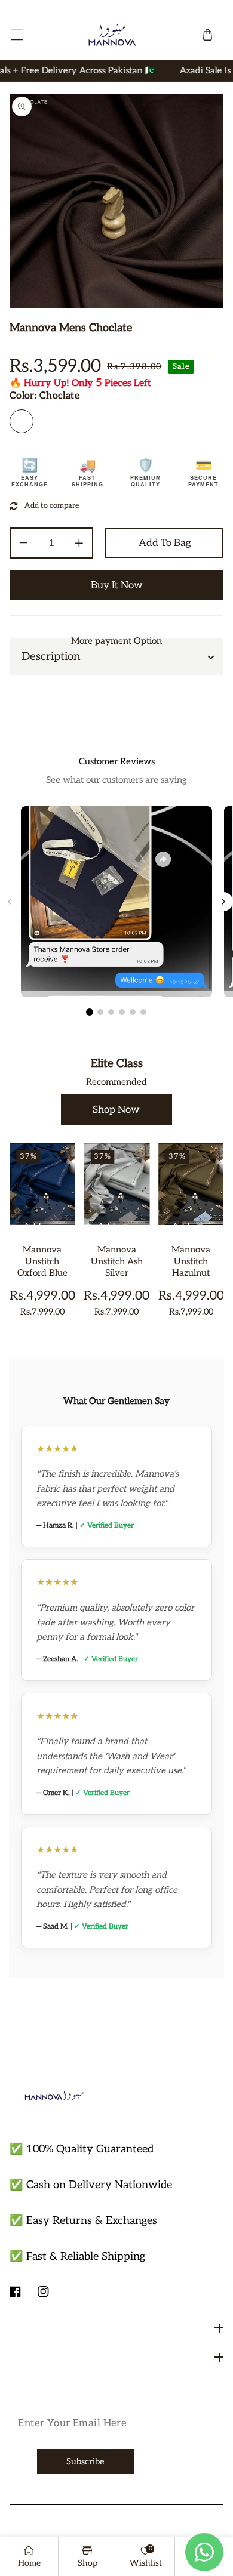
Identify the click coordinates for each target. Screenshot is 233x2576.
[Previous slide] (10, 902)
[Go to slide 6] (143, 1012)
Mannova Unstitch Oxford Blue (42, 1261)
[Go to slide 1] (90, 1012)
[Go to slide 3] (111, 1012)
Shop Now (116, 1110)
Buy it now (117, 585)
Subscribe (85, 2462)
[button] (17, 35)
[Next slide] (223, 902)
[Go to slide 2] (100, 1012)
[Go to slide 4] (122, 1012)
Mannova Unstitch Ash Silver (117, 1261)
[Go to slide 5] (133, 1012)
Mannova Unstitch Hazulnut (191, 1261)
